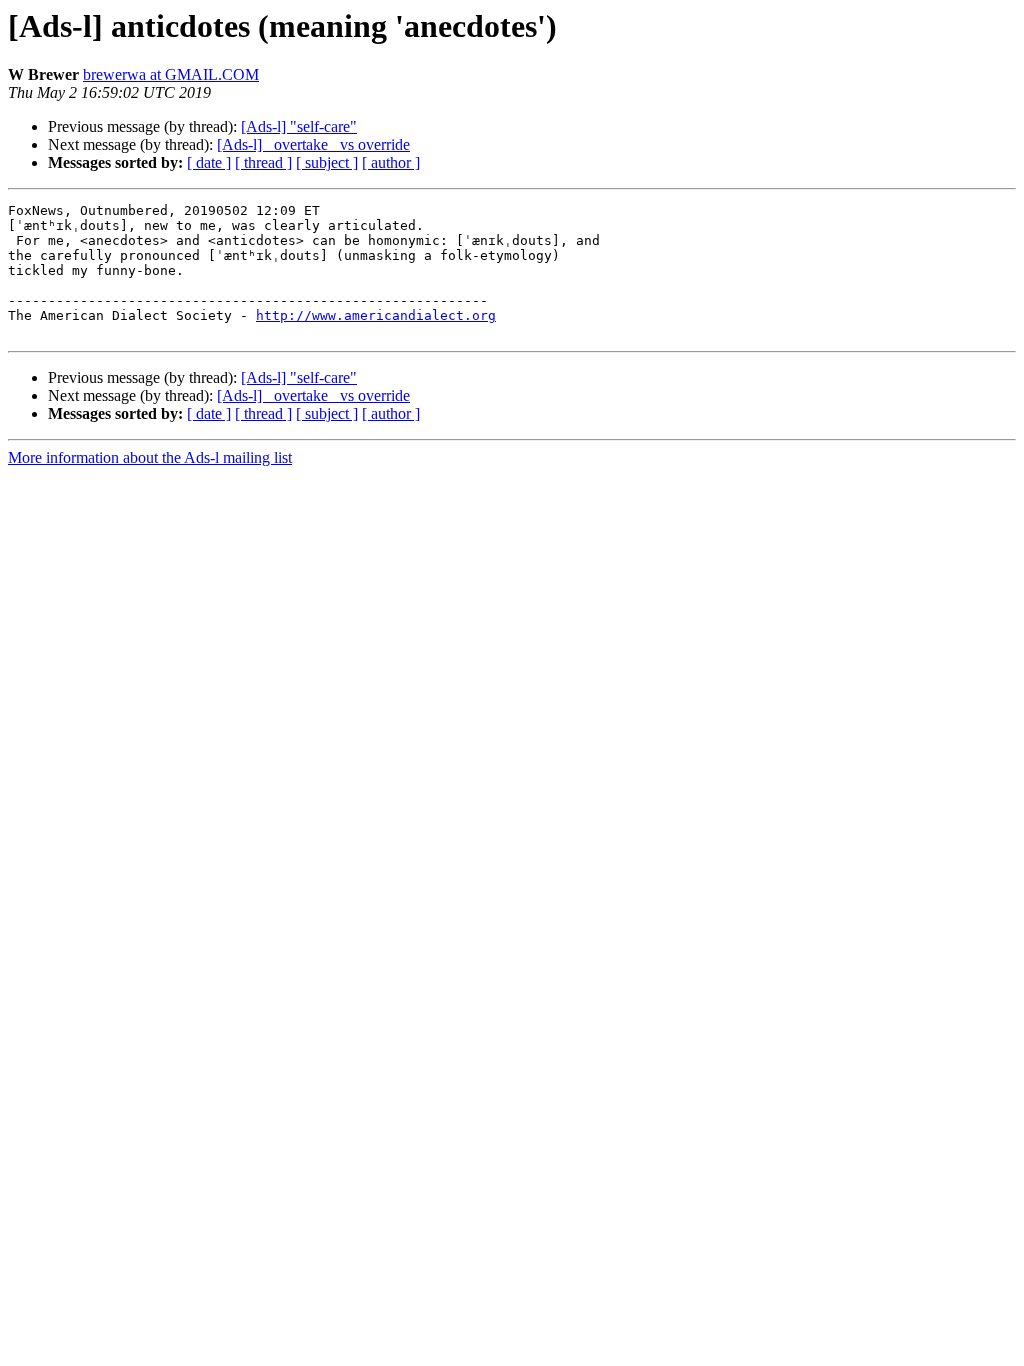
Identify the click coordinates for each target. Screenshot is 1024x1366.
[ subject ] (327, 162)
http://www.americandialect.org (376, 315)
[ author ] (391, 162)
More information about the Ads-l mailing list (150, 457)
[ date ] (209, 162)
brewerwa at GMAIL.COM (171, 74)
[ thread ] (263, 162)
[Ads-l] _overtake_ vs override (313, 144)
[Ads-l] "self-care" (299, 126)
